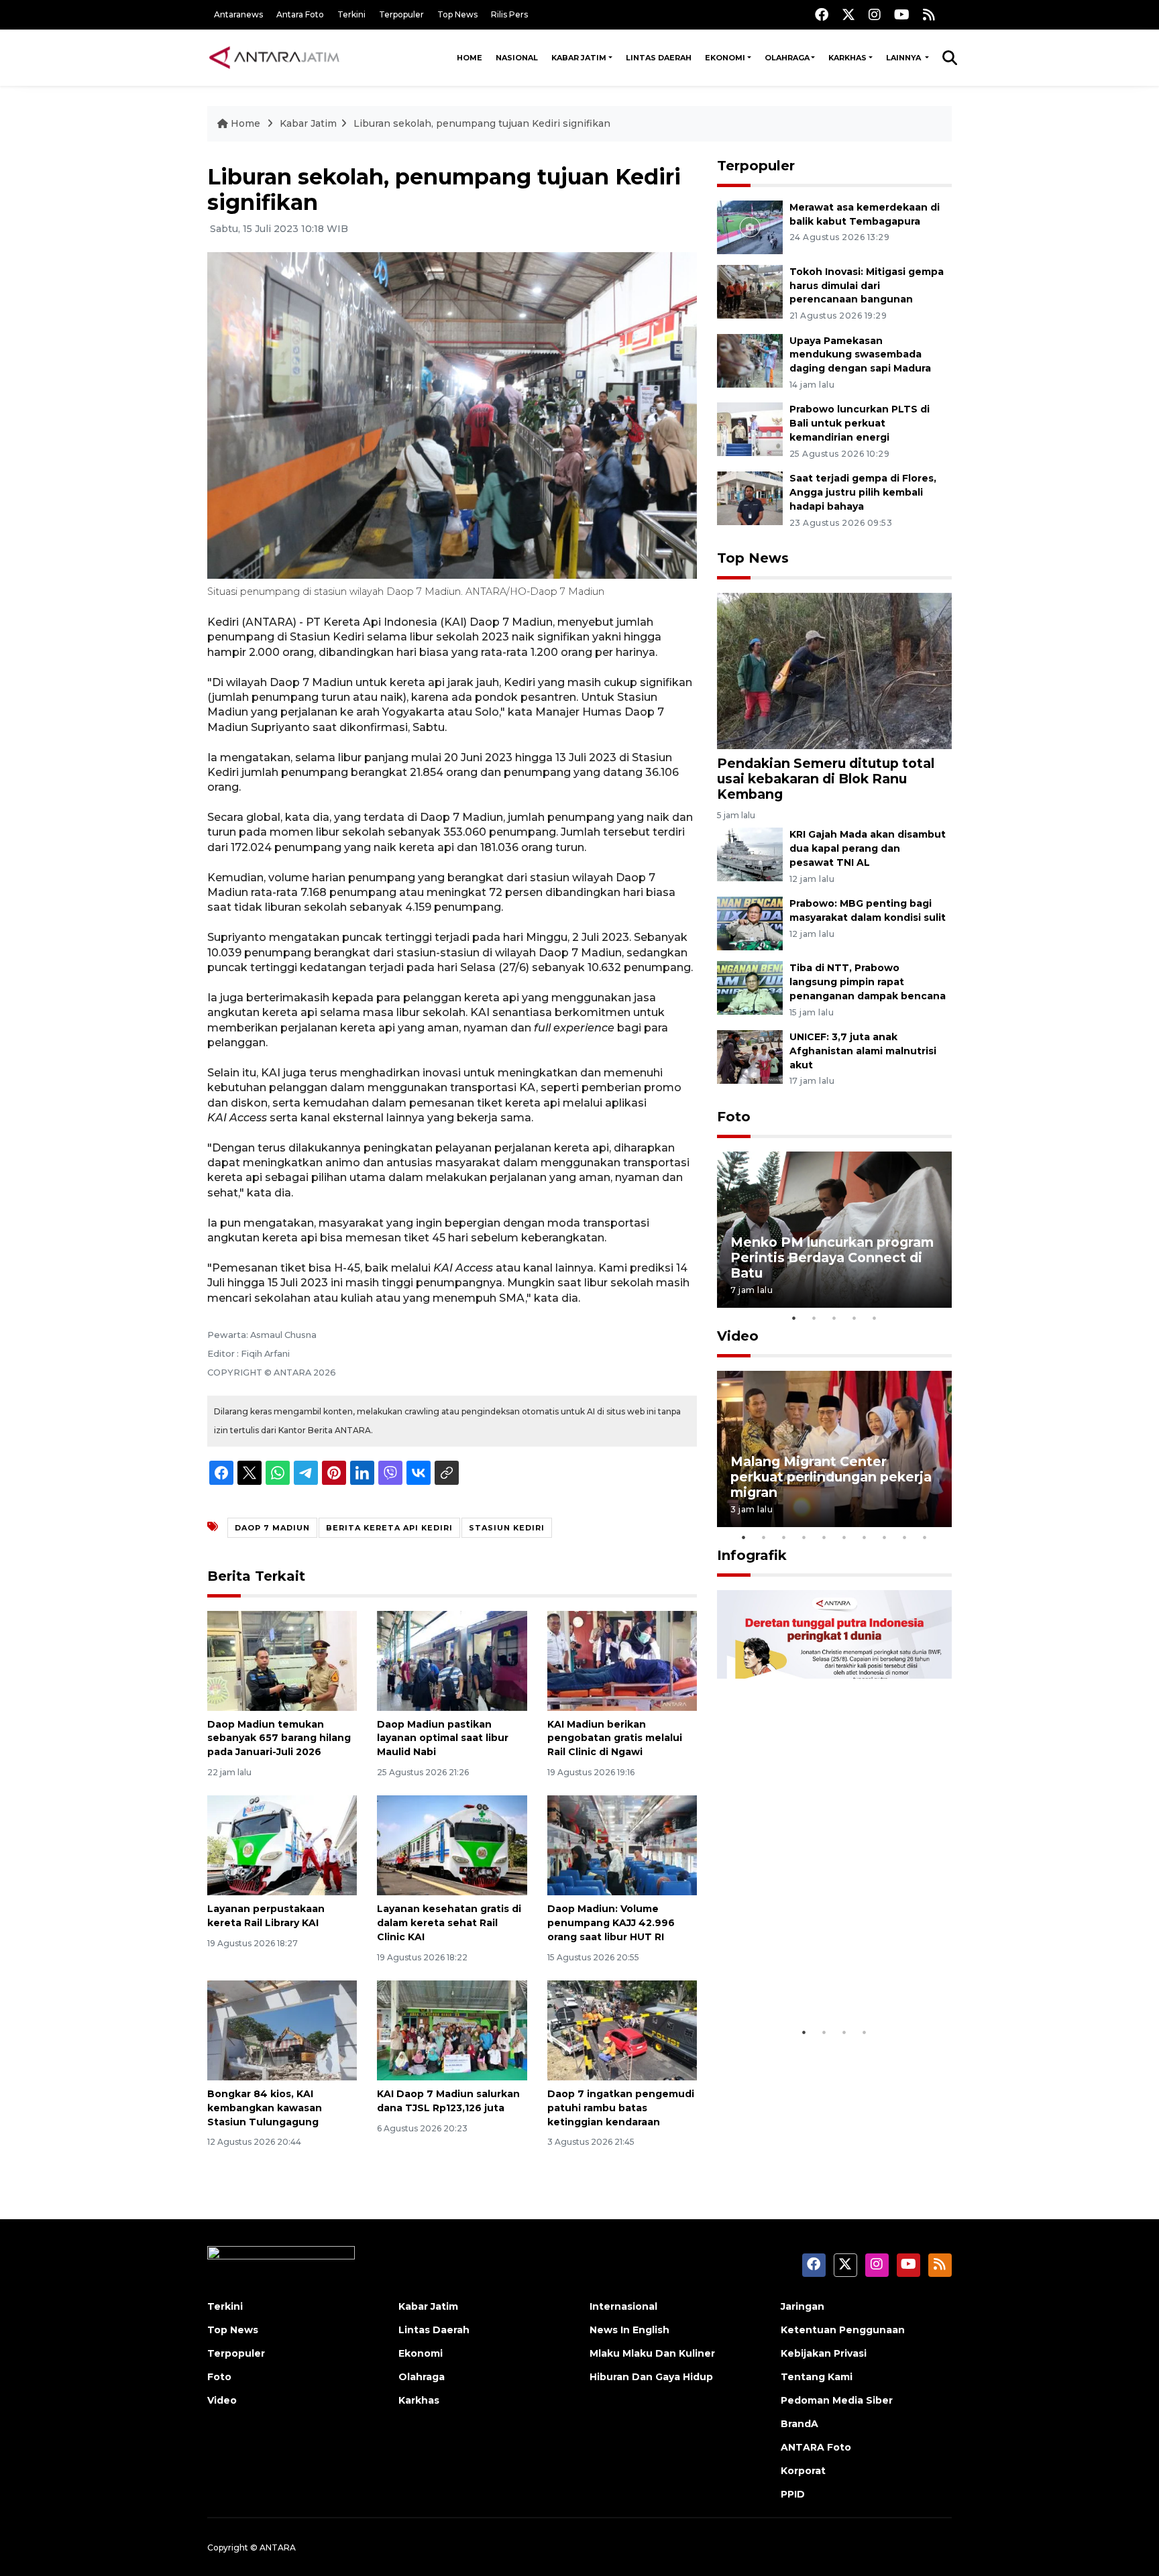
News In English (629, 2330)
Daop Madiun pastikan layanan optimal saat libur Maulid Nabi (443, 1738)
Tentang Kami (817, 2377)
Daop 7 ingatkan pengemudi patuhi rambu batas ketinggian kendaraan (621, 2108)
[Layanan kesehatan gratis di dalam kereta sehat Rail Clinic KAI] (452, 1845)
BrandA (799, 2424)
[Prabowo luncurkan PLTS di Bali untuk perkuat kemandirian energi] (750, 429)
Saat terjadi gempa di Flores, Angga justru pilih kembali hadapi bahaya (863, 492)
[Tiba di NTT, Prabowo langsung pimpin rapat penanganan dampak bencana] (750, 987)
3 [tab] (834, 1318)
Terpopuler (401, 14)
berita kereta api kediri (389, 1528)
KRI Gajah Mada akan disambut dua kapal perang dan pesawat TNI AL (868, 848)
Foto (734, 1117)
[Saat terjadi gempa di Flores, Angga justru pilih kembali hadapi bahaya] (750, 497)
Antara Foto (300, 14)
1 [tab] (794, 1318)
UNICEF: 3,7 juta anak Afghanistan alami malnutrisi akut (863, 1051)
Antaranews (238, 14)
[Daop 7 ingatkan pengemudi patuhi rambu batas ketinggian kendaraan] (622, 2030)
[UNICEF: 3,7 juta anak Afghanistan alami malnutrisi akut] (750, 1056)
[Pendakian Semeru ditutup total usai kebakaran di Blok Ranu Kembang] (834, 670)
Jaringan (803, 2306)
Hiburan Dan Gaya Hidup (651, 2377)
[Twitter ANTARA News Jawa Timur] (848, 14)
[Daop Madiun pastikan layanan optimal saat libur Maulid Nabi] (452, 1660)
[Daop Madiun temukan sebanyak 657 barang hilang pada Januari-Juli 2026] (282, 1660)
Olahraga (787, 58)
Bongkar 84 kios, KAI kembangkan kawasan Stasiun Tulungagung (265, 2108)
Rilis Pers (509, 14)
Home (470, 58)
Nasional (517, 58)
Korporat (803, 2471)
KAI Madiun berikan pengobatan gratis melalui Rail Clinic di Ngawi (615, 1738)
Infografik (752, 1555)
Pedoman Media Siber (837, 2400)
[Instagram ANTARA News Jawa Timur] (875, 14)
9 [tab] (905, 1537)
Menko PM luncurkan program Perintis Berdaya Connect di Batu (832, 1257)
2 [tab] (814, 1318)
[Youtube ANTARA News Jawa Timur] (902, 14)
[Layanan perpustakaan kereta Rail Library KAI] (282, 1845)
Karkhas (847, 58)
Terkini (351, 14)
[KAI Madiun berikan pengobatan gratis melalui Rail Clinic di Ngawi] (622, 1660)
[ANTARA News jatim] (274, 58)
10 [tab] (925, 1537)
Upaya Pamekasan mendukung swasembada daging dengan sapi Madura (860, 355)
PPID (793, 2494)
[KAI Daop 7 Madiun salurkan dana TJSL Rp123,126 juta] (452, 2030)
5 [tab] (875, 1318)
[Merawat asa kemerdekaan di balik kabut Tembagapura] (750, 226)
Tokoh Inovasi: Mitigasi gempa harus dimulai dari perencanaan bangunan (867, 286)
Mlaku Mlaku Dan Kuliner (652, 2353)
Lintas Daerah (659, 58)
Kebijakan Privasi (824, 2353)
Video (738, 1336)
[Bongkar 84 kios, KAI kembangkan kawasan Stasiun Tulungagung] (282, 2030)
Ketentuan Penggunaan (843, 2330)
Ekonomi (725, 58)
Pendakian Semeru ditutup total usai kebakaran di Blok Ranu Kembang (826, 779)
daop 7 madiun (272, 1528)
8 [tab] (885, 1537)
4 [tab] (854, 1318)
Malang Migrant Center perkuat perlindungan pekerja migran (831, 1477)
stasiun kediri (507, 1528)
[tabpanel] (834, 1230)
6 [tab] (844, 1537)
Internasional (623, 2306)
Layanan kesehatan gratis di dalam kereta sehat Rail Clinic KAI (449, 1923)
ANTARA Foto (816, 2447)
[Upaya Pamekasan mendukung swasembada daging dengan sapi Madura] (750, 360)
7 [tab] (865, 1537)
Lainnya (904, 58)
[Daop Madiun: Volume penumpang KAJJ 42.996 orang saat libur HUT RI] (622, 1845)
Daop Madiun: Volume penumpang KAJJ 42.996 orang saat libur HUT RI (611, 1923)
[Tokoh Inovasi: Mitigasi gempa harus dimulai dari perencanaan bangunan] (750, 291)
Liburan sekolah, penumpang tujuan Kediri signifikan (482, 123)
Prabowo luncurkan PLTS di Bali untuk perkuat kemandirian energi (860, 423)
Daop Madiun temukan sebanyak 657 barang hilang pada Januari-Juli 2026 (279, 1738)
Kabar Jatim (579, 58)
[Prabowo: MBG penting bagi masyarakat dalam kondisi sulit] (750, 922)
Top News (457, 14)
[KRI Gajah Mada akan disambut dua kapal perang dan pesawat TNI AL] (750, 854)
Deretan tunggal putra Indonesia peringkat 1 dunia (824, 1978)
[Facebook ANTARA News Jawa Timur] (822, 14)
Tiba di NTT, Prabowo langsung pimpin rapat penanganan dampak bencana (868, 982)
